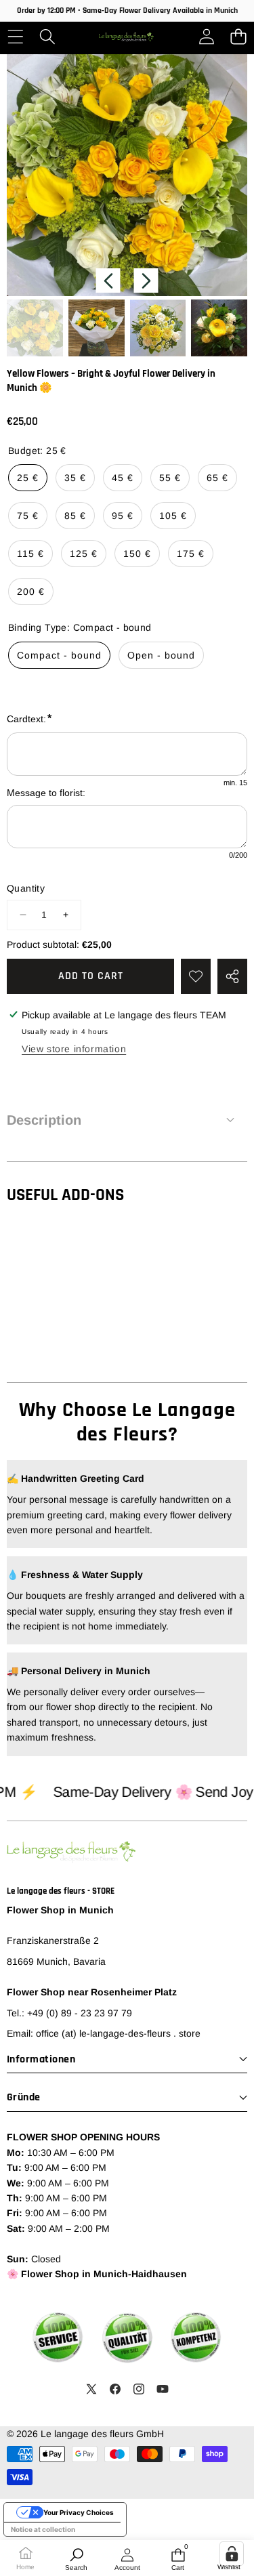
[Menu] (15, 37)
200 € (31, 591)
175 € (191, 554)
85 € (75, 516)
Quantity (26, 888)
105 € (173, 516)
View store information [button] (74, 1049)
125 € (84, 554)
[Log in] (206, 37)
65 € (217, 478)
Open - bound (161, 655)
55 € (170, 478)
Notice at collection (43, 2529)
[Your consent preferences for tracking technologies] (232, 2554)
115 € (30, 554)
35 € (75, 478)
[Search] (47, 37)
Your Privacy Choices (79, 2512)
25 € (28, 478)
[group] (35, 328)
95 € (123, 516)
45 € (123, 478)
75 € (28, 516)
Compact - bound (59, 655)
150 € (137, 554)
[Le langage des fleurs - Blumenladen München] (126, 37)
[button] (238, 37)
